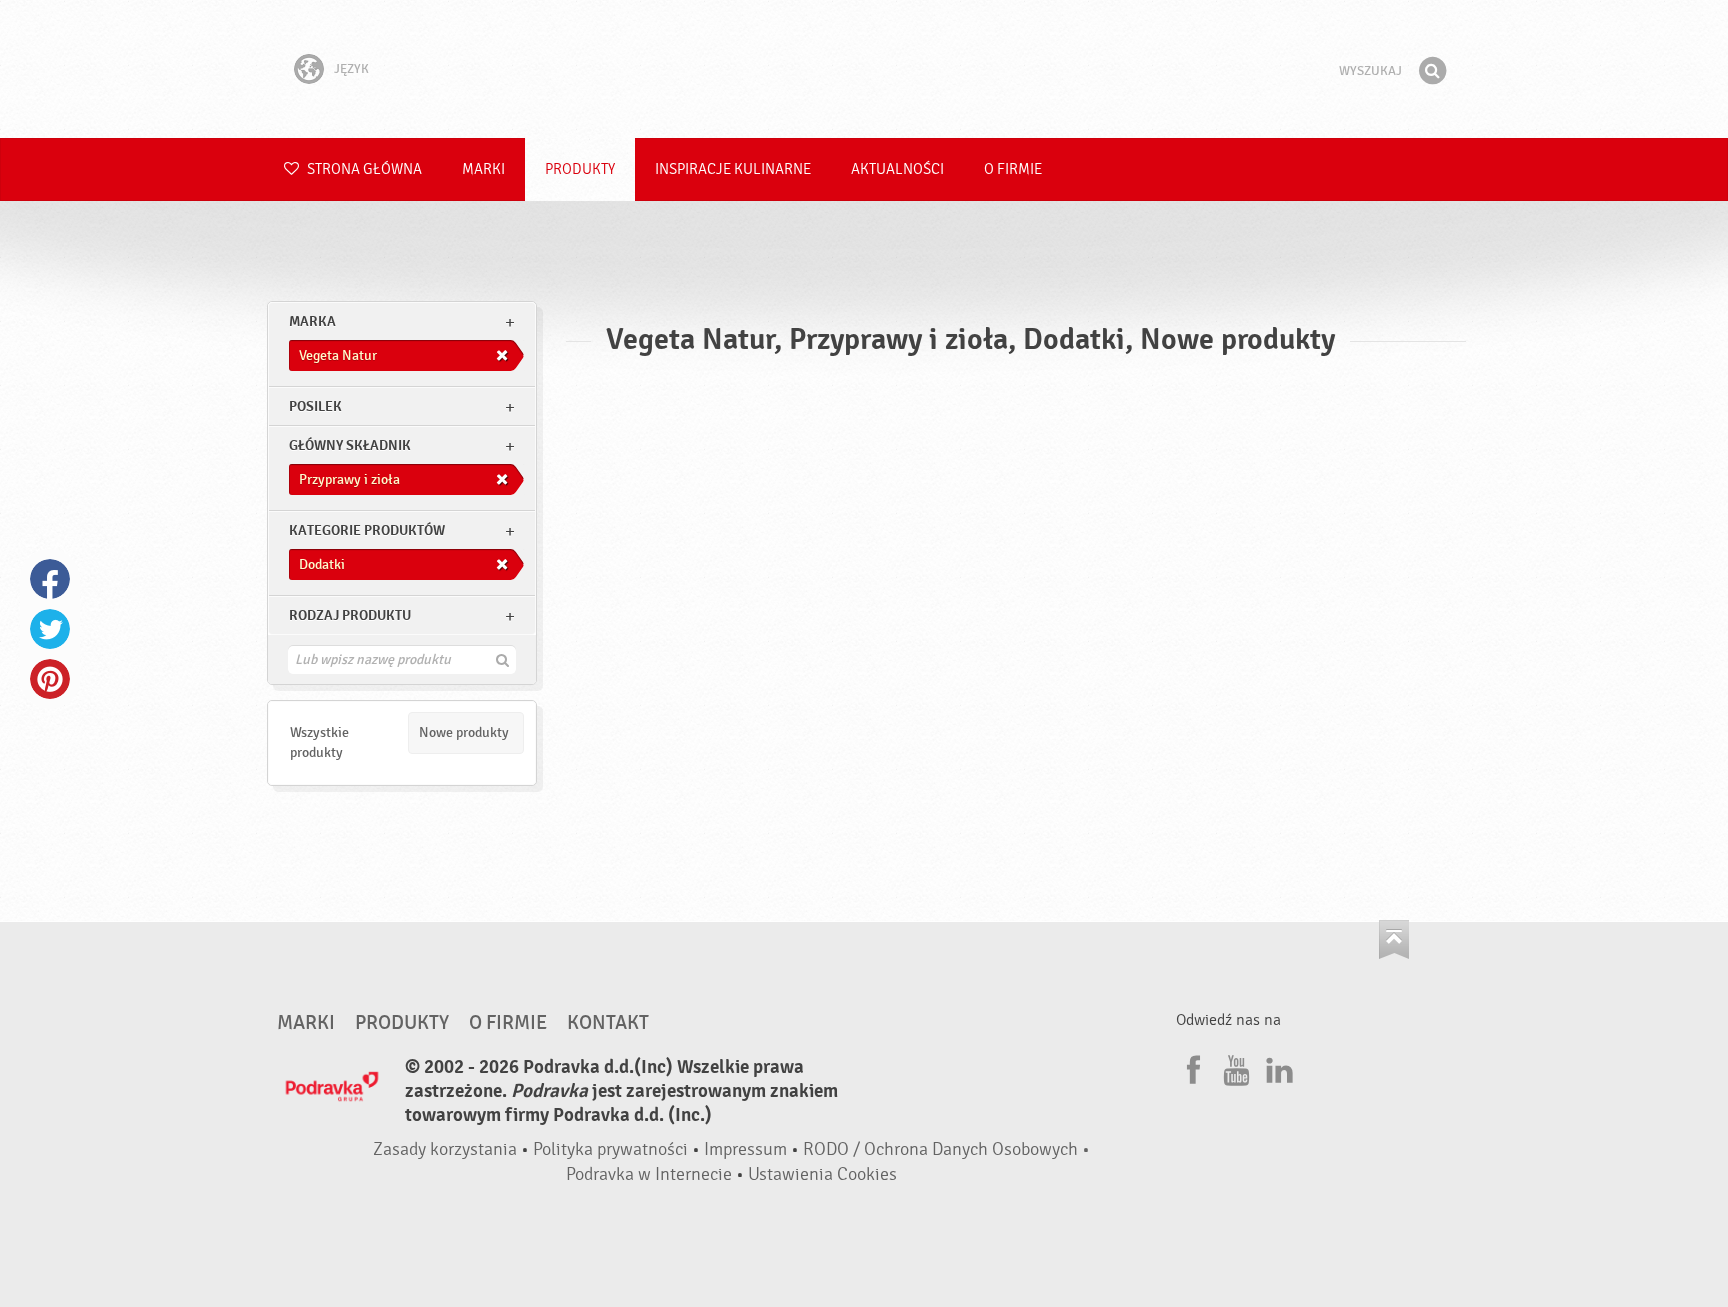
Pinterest (50, 679)
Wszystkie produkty (319, 742)
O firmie (1013, 169)
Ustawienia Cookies (822, 1174)
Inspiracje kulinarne (733, 169)
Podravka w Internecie (649, 1174)
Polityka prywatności (610, 1149)
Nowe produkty (464, 732)
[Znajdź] (1432, 71)
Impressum (745, 1149)
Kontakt (608, 1023)
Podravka (864, 69)
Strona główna (363, 169)
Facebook (50, 579)
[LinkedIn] (1277, 1067)
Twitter (50, 629)
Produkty (580, 169)
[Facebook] (1191, 1067)
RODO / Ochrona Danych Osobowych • (946, 1149)
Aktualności (897, 169)
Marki (483, 169)
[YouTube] (1234, 1067)
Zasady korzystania (445, 1149)
